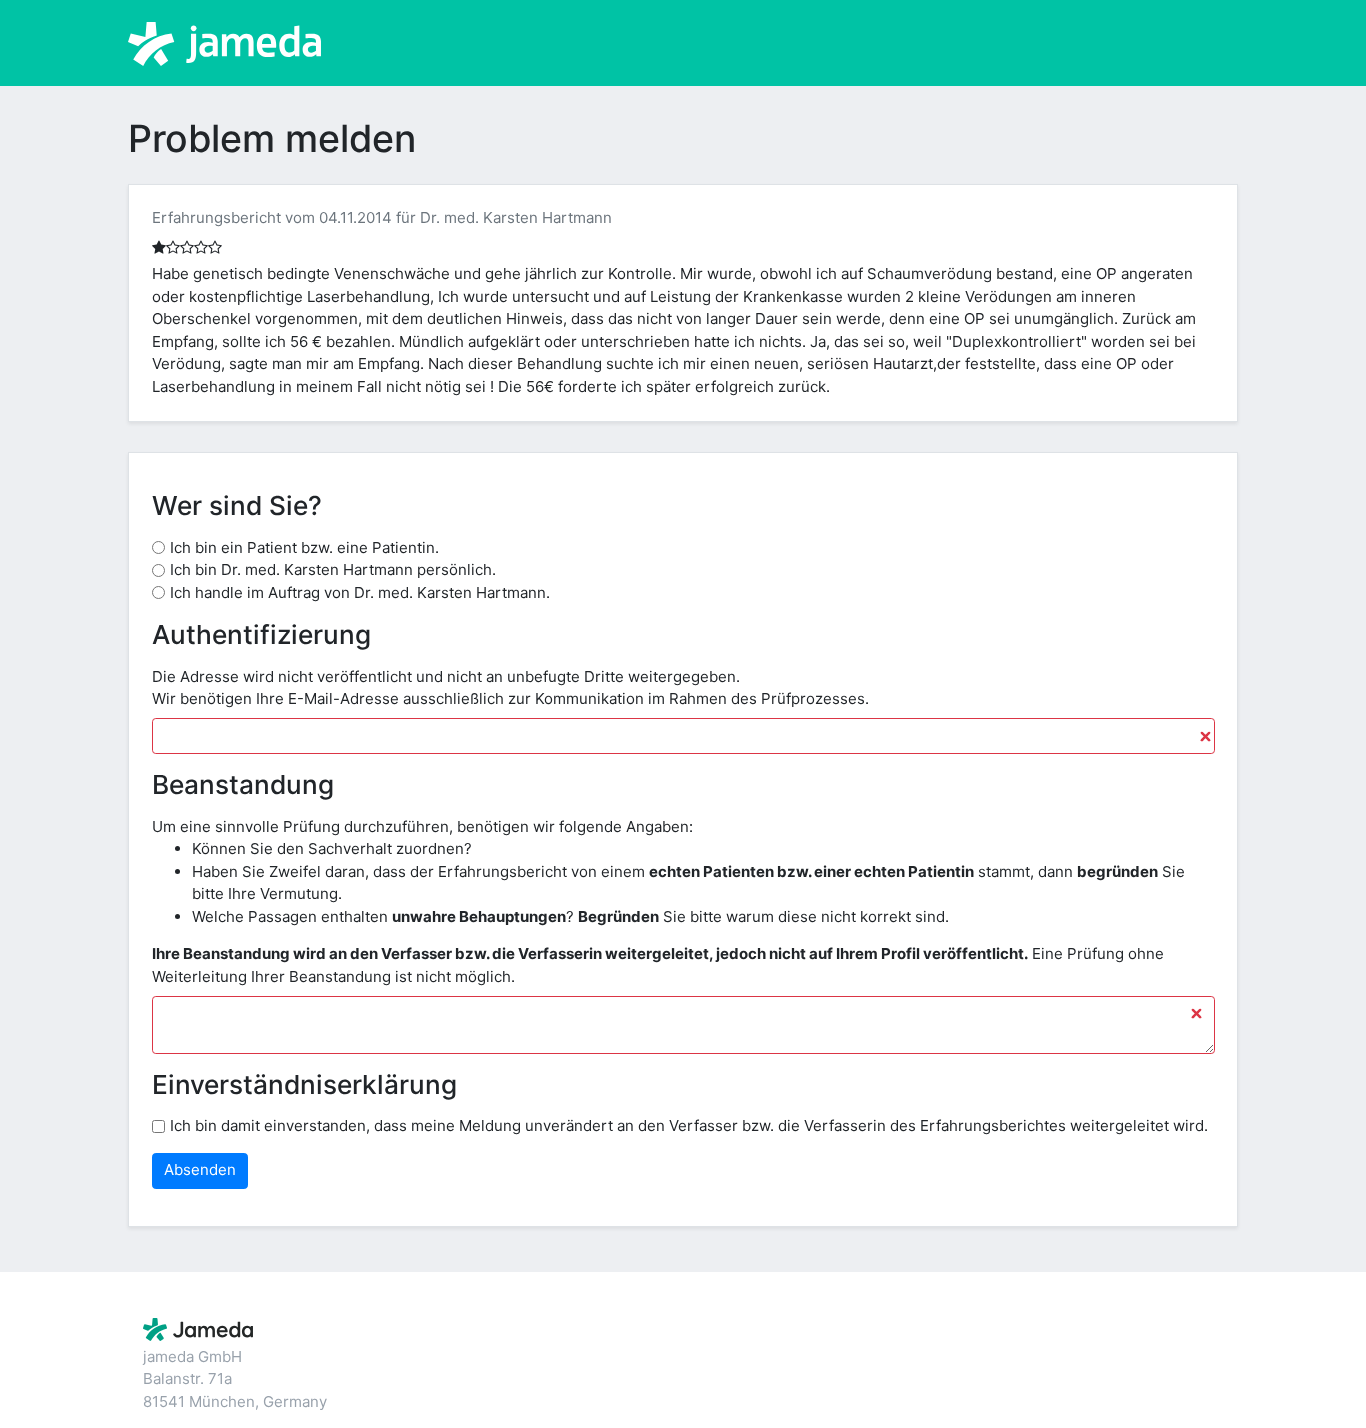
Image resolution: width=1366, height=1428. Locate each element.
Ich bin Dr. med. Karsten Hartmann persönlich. (333, 569)
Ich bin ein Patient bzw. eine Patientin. (304, 547)
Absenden (200, 1169)
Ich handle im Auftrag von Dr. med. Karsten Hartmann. (360, 592)
